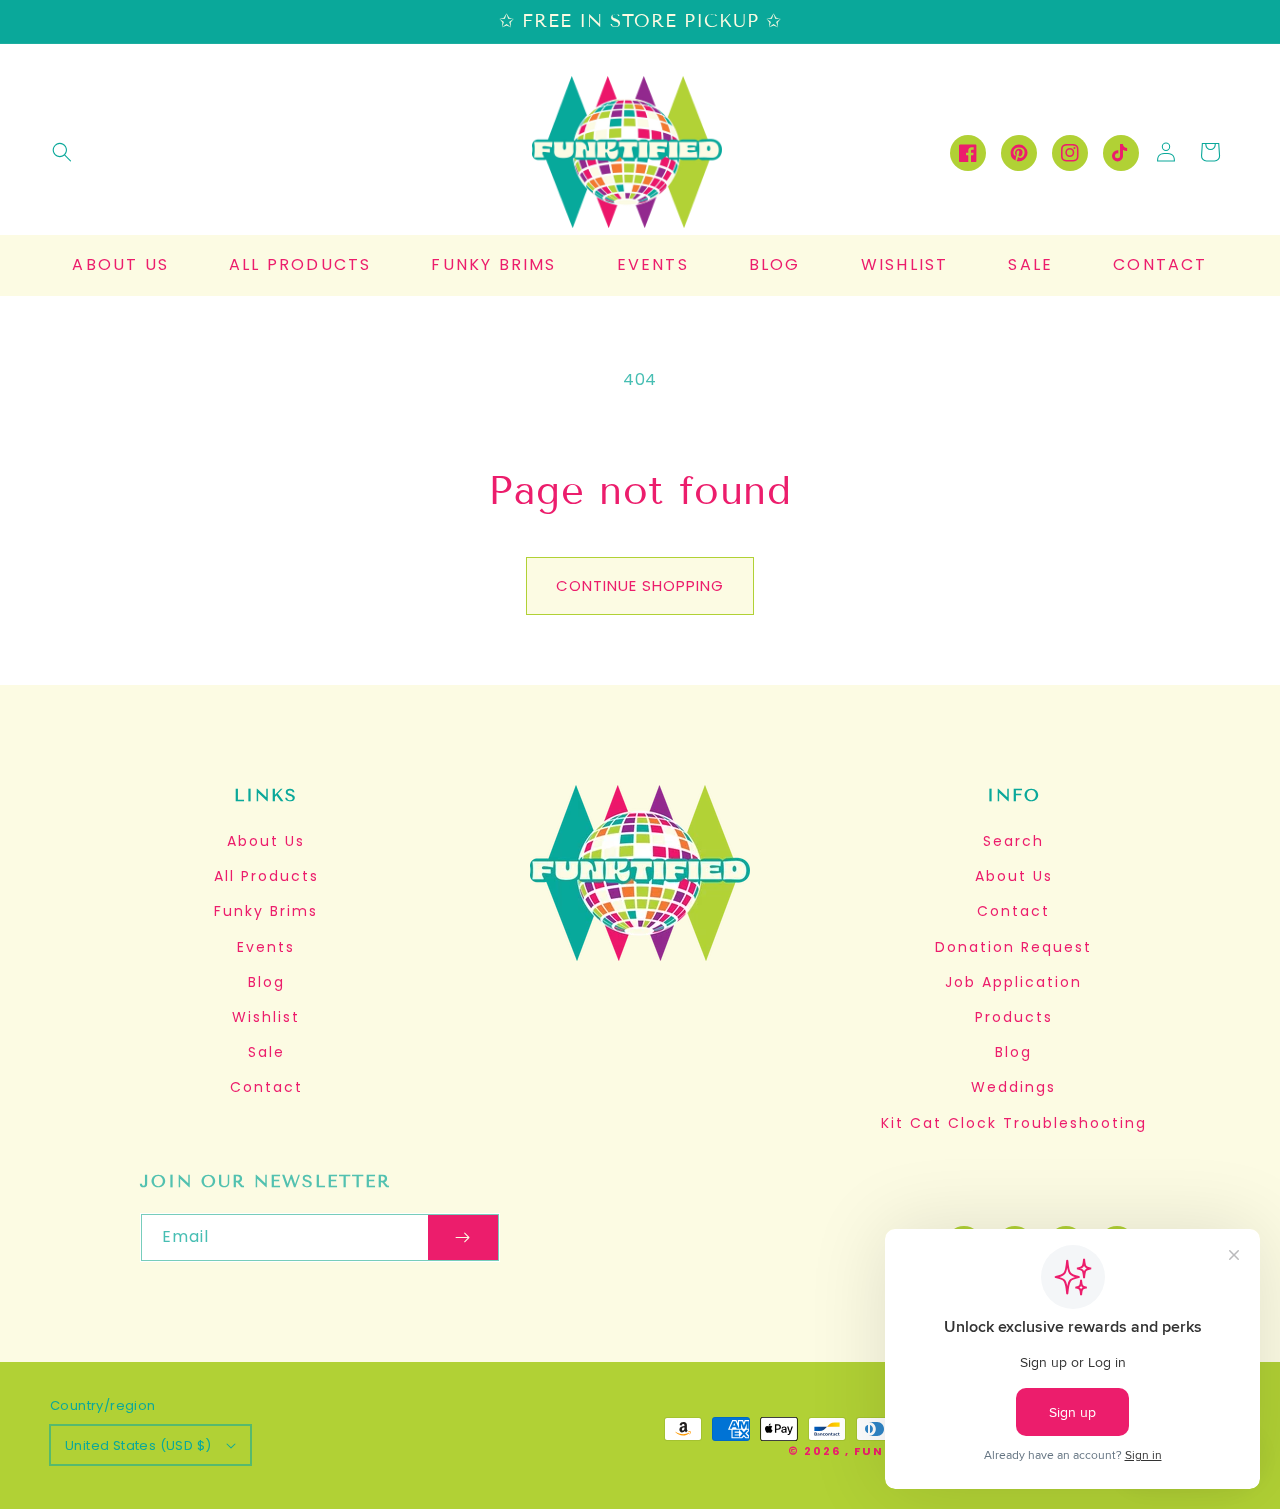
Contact (266, 1087)
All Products (266, 876)
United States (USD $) (138, 1445)
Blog (266, 982)
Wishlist (266, 1017)
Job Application (1013, 982)
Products (1014, 1017)
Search (1013, 841)
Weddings (1013, 1087)
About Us (266, 841)
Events (266, 947)
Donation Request (1013, 947)
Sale (266, 1052)
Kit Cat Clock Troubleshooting (1014, 1123)
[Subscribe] (463, 1237)
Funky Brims (266, 911)
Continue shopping (640, 585)
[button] (62, 152)
